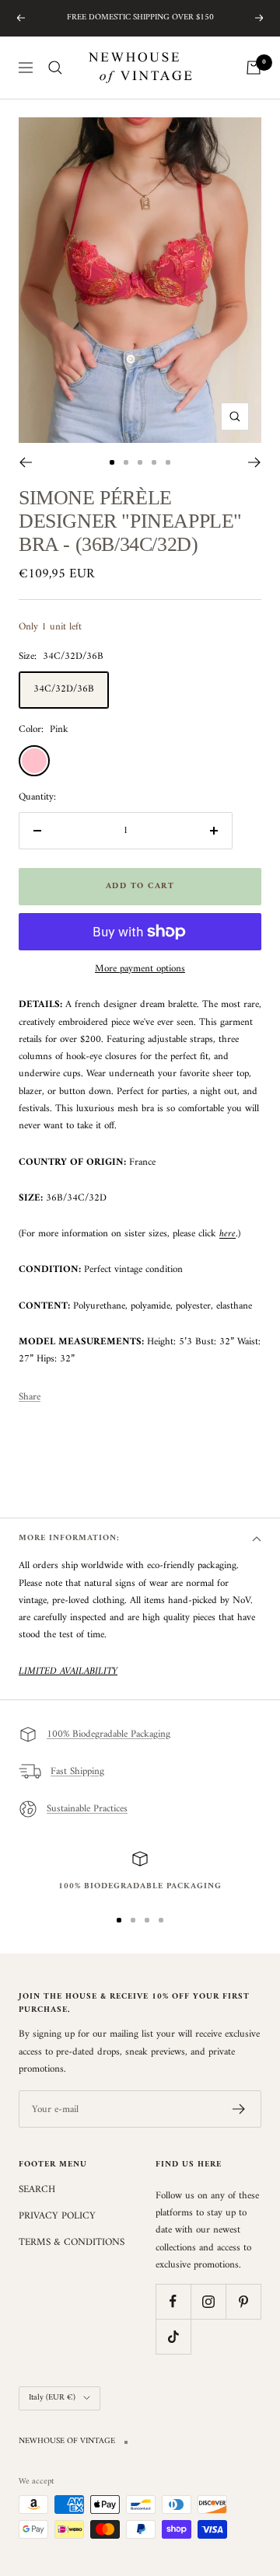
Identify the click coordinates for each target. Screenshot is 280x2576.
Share (30, 1397)
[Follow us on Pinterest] (243, 2301)
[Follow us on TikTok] (173, 2336)
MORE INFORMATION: (69, 1538)
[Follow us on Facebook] (173, 2301)
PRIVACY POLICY (57, 2216)
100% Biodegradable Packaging (108, 1734)
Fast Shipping (77, 1771)
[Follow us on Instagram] (208, 2301)
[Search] (55, 68)
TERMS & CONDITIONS (72, 2243)
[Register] (239, 2109)
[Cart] (254, 68)
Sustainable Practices (87, 1809)
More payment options (140, 969)
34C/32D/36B (64, 689)
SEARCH (37, 2190)
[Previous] (25, 462)
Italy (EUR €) (52, 2398)
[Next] (255, 462)
